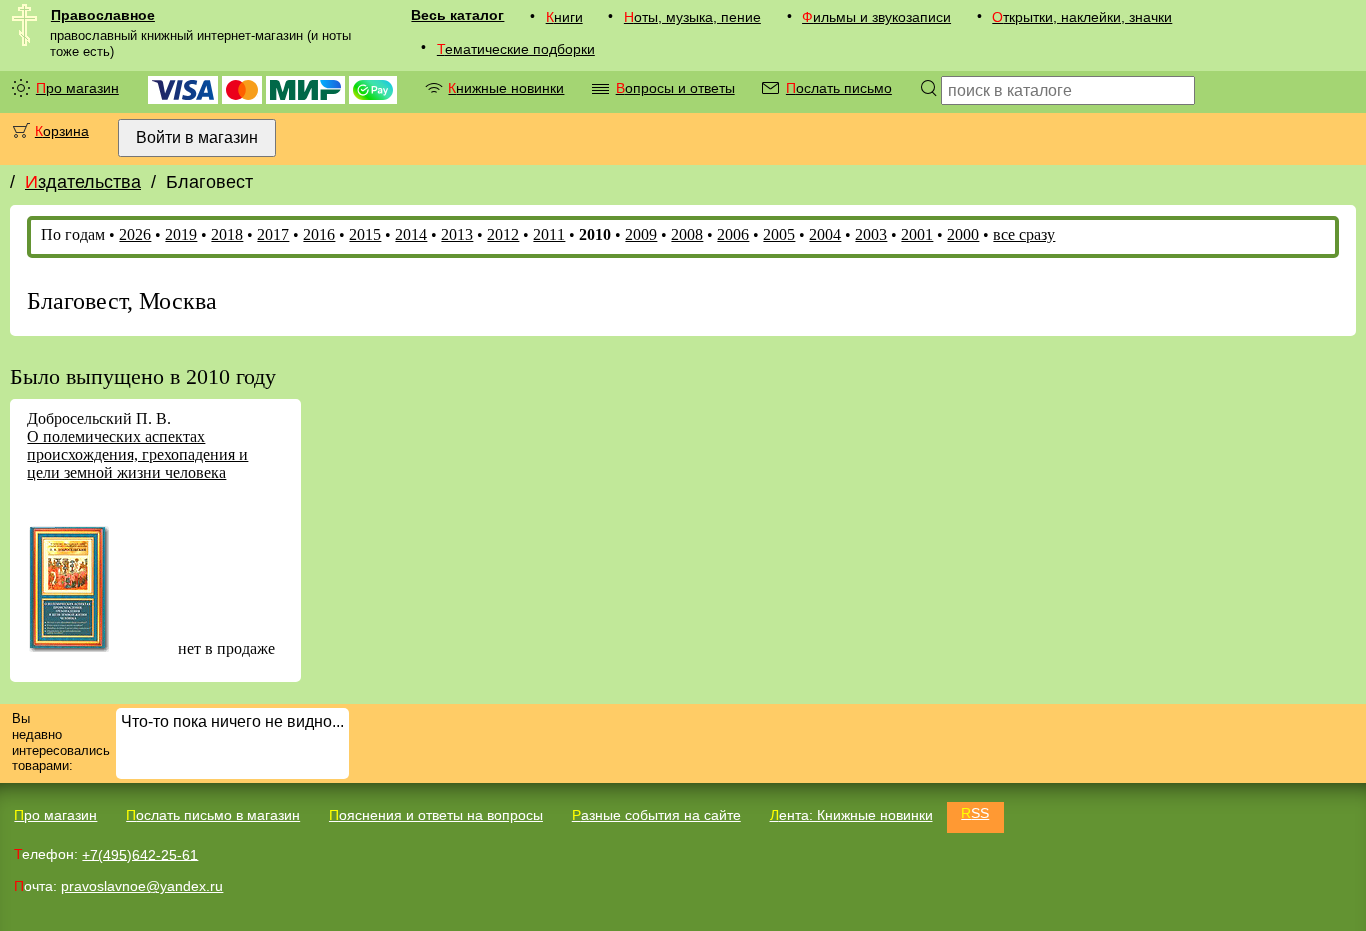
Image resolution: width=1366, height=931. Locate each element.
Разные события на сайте (656, 815)
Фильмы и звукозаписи (876, 17)
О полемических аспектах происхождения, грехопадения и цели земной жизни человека (137, 454)
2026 (135, 234)
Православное (103, 15)
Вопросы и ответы (675, 88)
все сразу (1024, 234)
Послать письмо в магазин (213, 815)
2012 (503, 234)
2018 (227, 234)
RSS (975, 813)
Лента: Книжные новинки (851, 815)
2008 (687, 234)
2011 (549, 234)
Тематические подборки (516, 49)
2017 (273, 234)
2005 (779, 234)
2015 (365, 234)
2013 (457, 234)
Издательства (83, 182)
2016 (319, 234)
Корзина (62, 131)
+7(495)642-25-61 (140, 854)
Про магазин (77, 88)
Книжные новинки (506, 88)
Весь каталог (457, 15)
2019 (181, 234)
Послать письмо (839, 88)
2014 (411, 234)
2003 (871, 234)
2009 (641, 234)
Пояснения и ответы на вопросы (436, 815)
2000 (963, 234)
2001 (917, 234)
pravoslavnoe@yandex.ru (142, 886)
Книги (564, 17)
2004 (825, 234)
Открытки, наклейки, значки (1082, 17)
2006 (733, 234)
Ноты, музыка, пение (692, 17)
